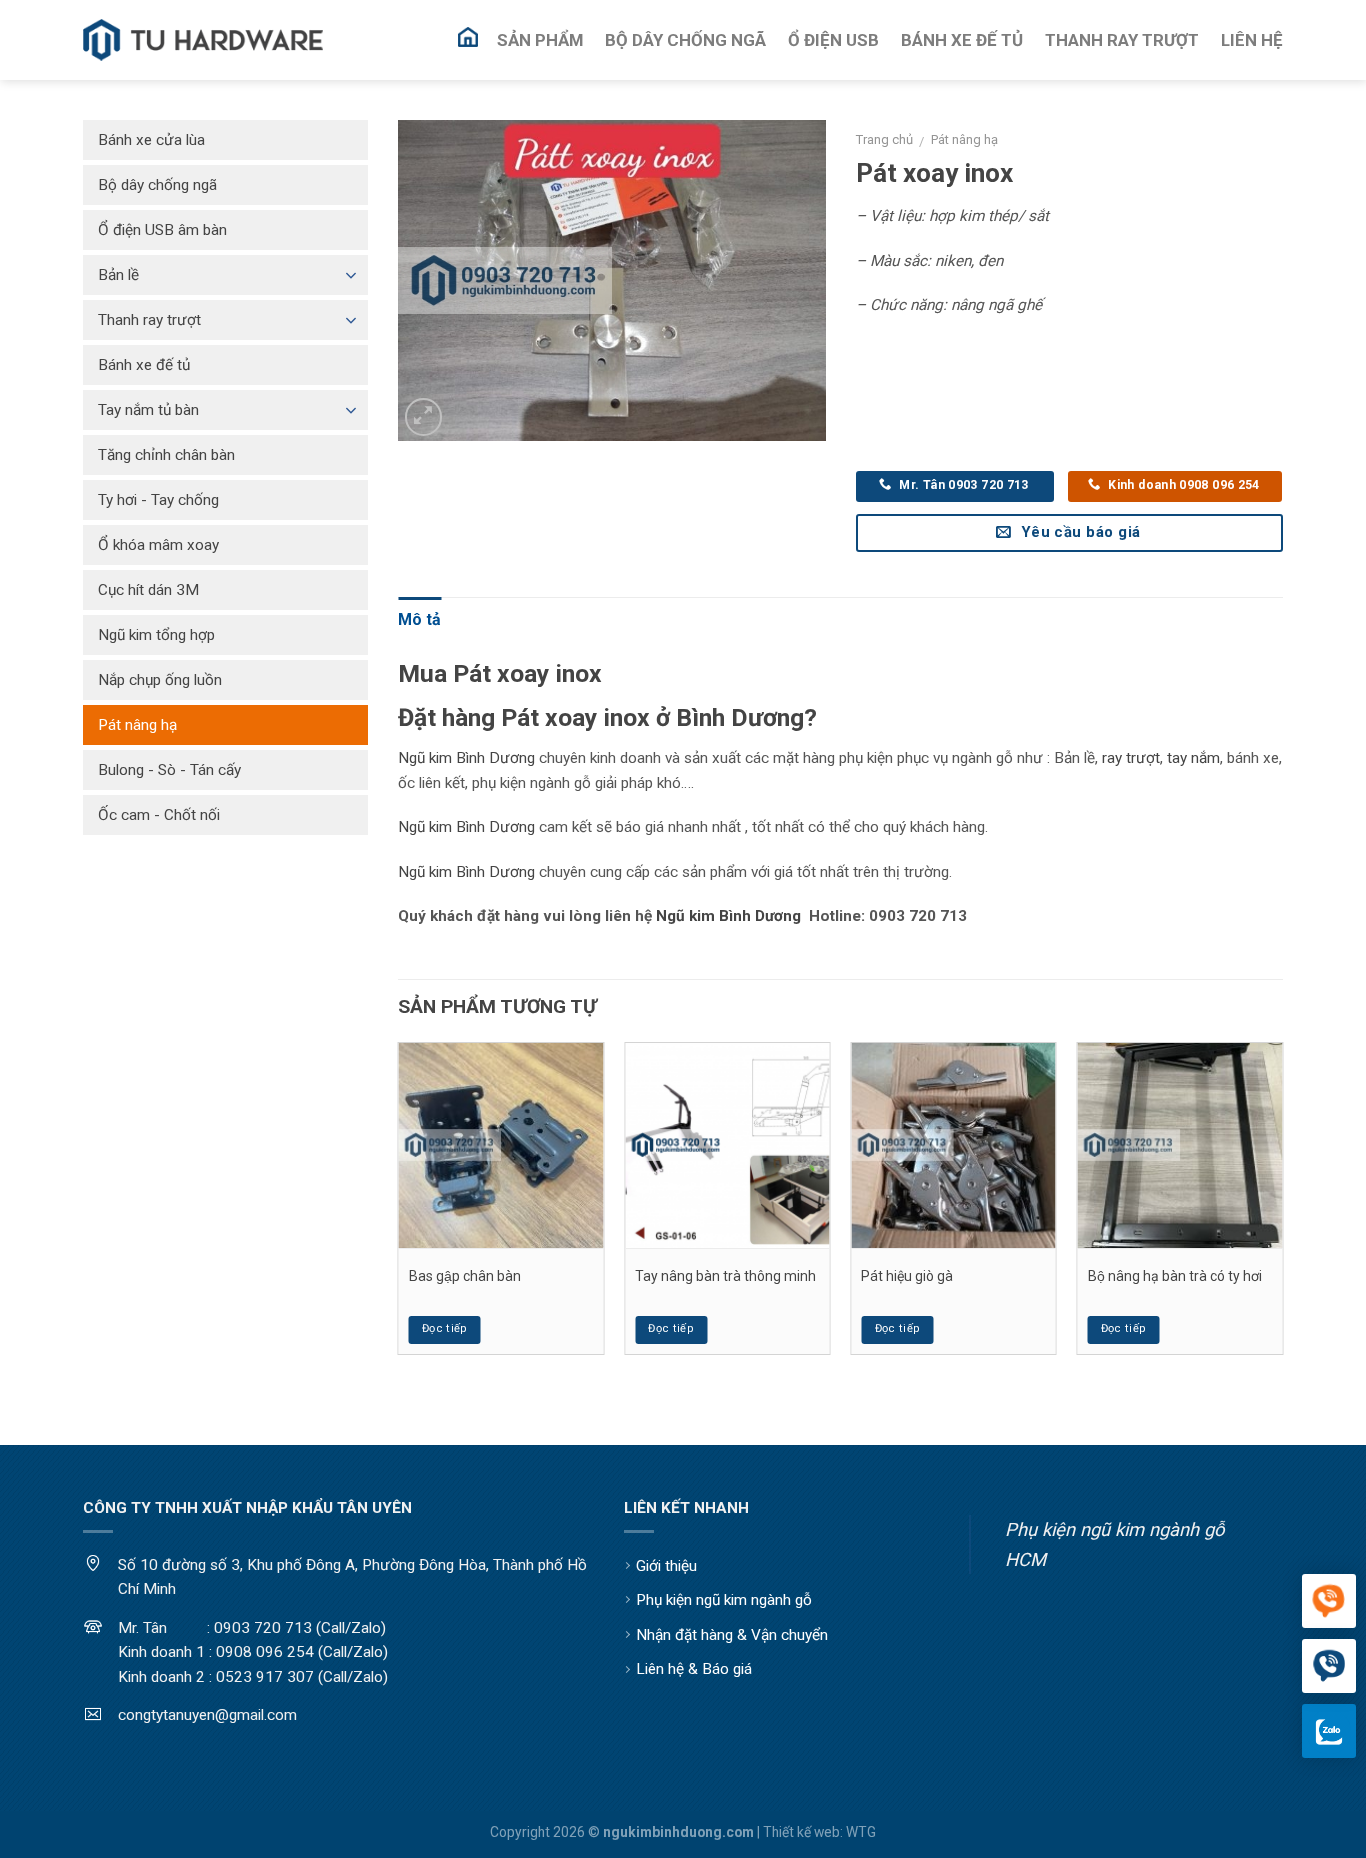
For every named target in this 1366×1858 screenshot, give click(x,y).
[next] (1282, 1206)
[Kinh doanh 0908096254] (1329, 1602)
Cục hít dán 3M (148, 590)
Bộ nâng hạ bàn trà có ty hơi (1175, 1276)
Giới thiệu (666, 1566)
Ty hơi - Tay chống (158, 500)
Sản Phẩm (540, 40)
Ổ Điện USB (833, 40)
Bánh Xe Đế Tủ (962, 40)
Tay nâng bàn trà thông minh (725, 1276)
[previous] (399, 1206)
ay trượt (1133, 758)
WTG (861, 1832)
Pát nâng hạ (964, 139)
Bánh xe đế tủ (144, 365)
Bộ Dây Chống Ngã (685, 40)
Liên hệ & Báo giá (694, 1669)
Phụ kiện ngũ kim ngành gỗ (724, 1600)
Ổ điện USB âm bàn (162, 230)
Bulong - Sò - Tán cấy (169, 770)
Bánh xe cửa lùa (151, 140)
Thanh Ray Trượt (1122, 40)
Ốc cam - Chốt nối (159, 815)
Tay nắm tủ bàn (148, 410)
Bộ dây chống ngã (157, 185)
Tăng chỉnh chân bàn (166, 455)
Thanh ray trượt (149, 320)
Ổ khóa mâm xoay (158, 545)
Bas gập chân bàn (465, 1276)
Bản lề (118, 275)
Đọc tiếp (445, 1328)
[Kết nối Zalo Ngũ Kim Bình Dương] (1329, 1731)
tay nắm (1193, 758)
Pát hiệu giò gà (907, 1276)
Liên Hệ (1252, 40)
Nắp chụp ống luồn (160, 680)
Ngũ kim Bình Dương (466, 758)
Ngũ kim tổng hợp (156, 635)
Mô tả (419, 619)
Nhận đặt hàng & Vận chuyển (732, 1635)
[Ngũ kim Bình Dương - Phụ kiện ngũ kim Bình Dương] (203, 40)
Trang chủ (884, 139)
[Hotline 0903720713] (1329, 1667)
